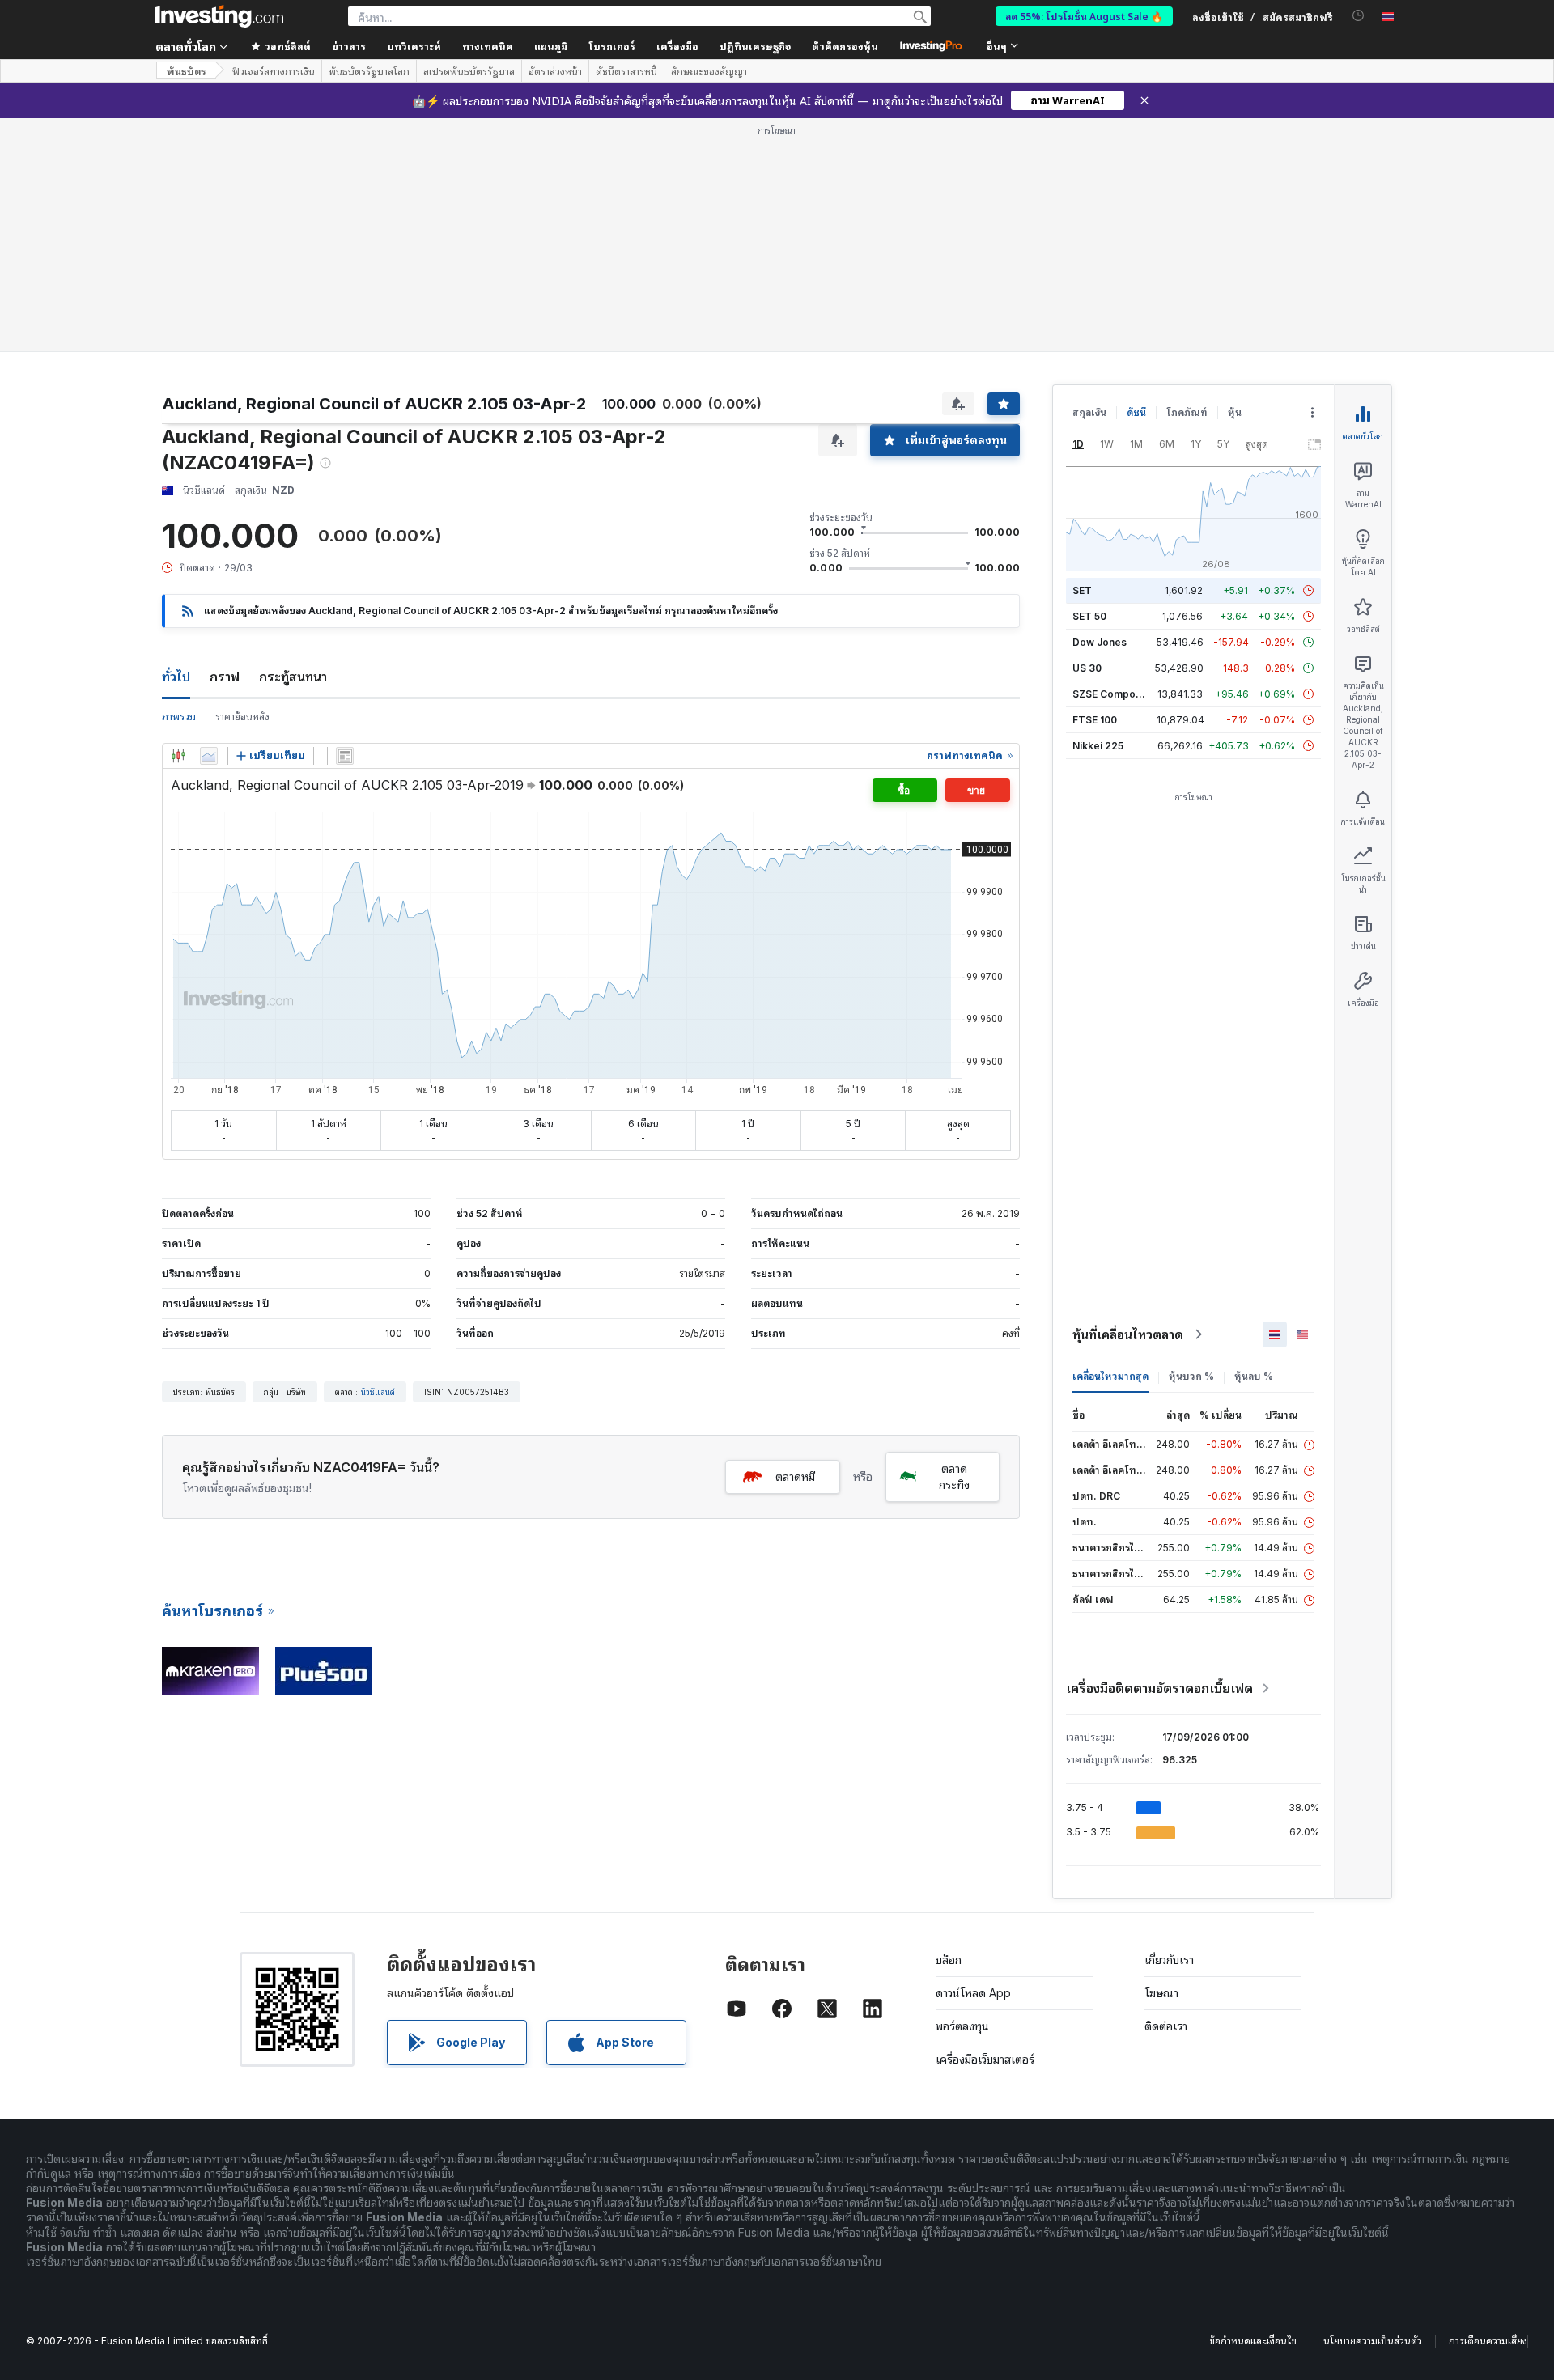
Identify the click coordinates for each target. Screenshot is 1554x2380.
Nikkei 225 (1098, 746)
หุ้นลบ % (1254, 1376)
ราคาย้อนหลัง (242, 717)
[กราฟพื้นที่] (209, 756)
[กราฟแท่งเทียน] (178, 756)
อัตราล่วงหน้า (555, 71)
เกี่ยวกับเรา (1169, 1960)
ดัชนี (1136, 412)
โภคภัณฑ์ (1187, 412)
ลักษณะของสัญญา (709, 71)
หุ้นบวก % (1191, 1376)
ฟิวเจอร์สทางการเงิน (274, 71)
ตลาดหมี (795, 1476)
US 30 (1087, 668)
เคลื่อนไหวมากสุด (1110, 1376)
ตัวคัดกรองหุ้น (845, 46)
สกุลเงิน (1089, 412)
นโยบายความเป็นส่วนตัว (1373, 2341)
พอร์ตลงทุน (962, 2026)
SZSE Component (1115, 694)
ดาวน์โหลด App (973, 1993)
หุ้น (1235, 412)
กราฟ (225, 677)
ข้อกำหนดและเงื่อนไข (1253, 2341)
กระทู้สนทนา (293, 677)
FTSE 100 (1095, 720)
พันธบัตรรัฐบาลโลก (369, 71)
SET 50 (1089, 616)
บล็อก (949, 1960)
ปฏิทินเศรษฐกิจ (755, 46)
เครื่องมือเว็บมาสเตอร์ (985, 2059)
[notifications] (1359, 16)
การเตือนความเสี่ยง (1488, 2341)
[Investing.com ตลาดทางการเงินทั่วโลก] (219, 16)
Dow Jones (1100, 642)
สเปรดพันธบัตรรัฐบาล (469, 71)
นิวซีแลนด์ (378, 1392)
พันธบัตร (186, 71)
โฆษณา (1161, 1993)
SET (1082, 590)
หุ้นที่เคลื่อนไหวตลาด (1128, 1334)
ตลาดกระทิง (954, 1476)
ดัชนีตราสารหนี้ (626, 71)
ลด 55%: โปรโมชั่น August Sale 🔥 (1084, 16)
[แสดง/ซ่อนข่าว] (345, 756)
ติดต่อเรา (1166, 2026)
